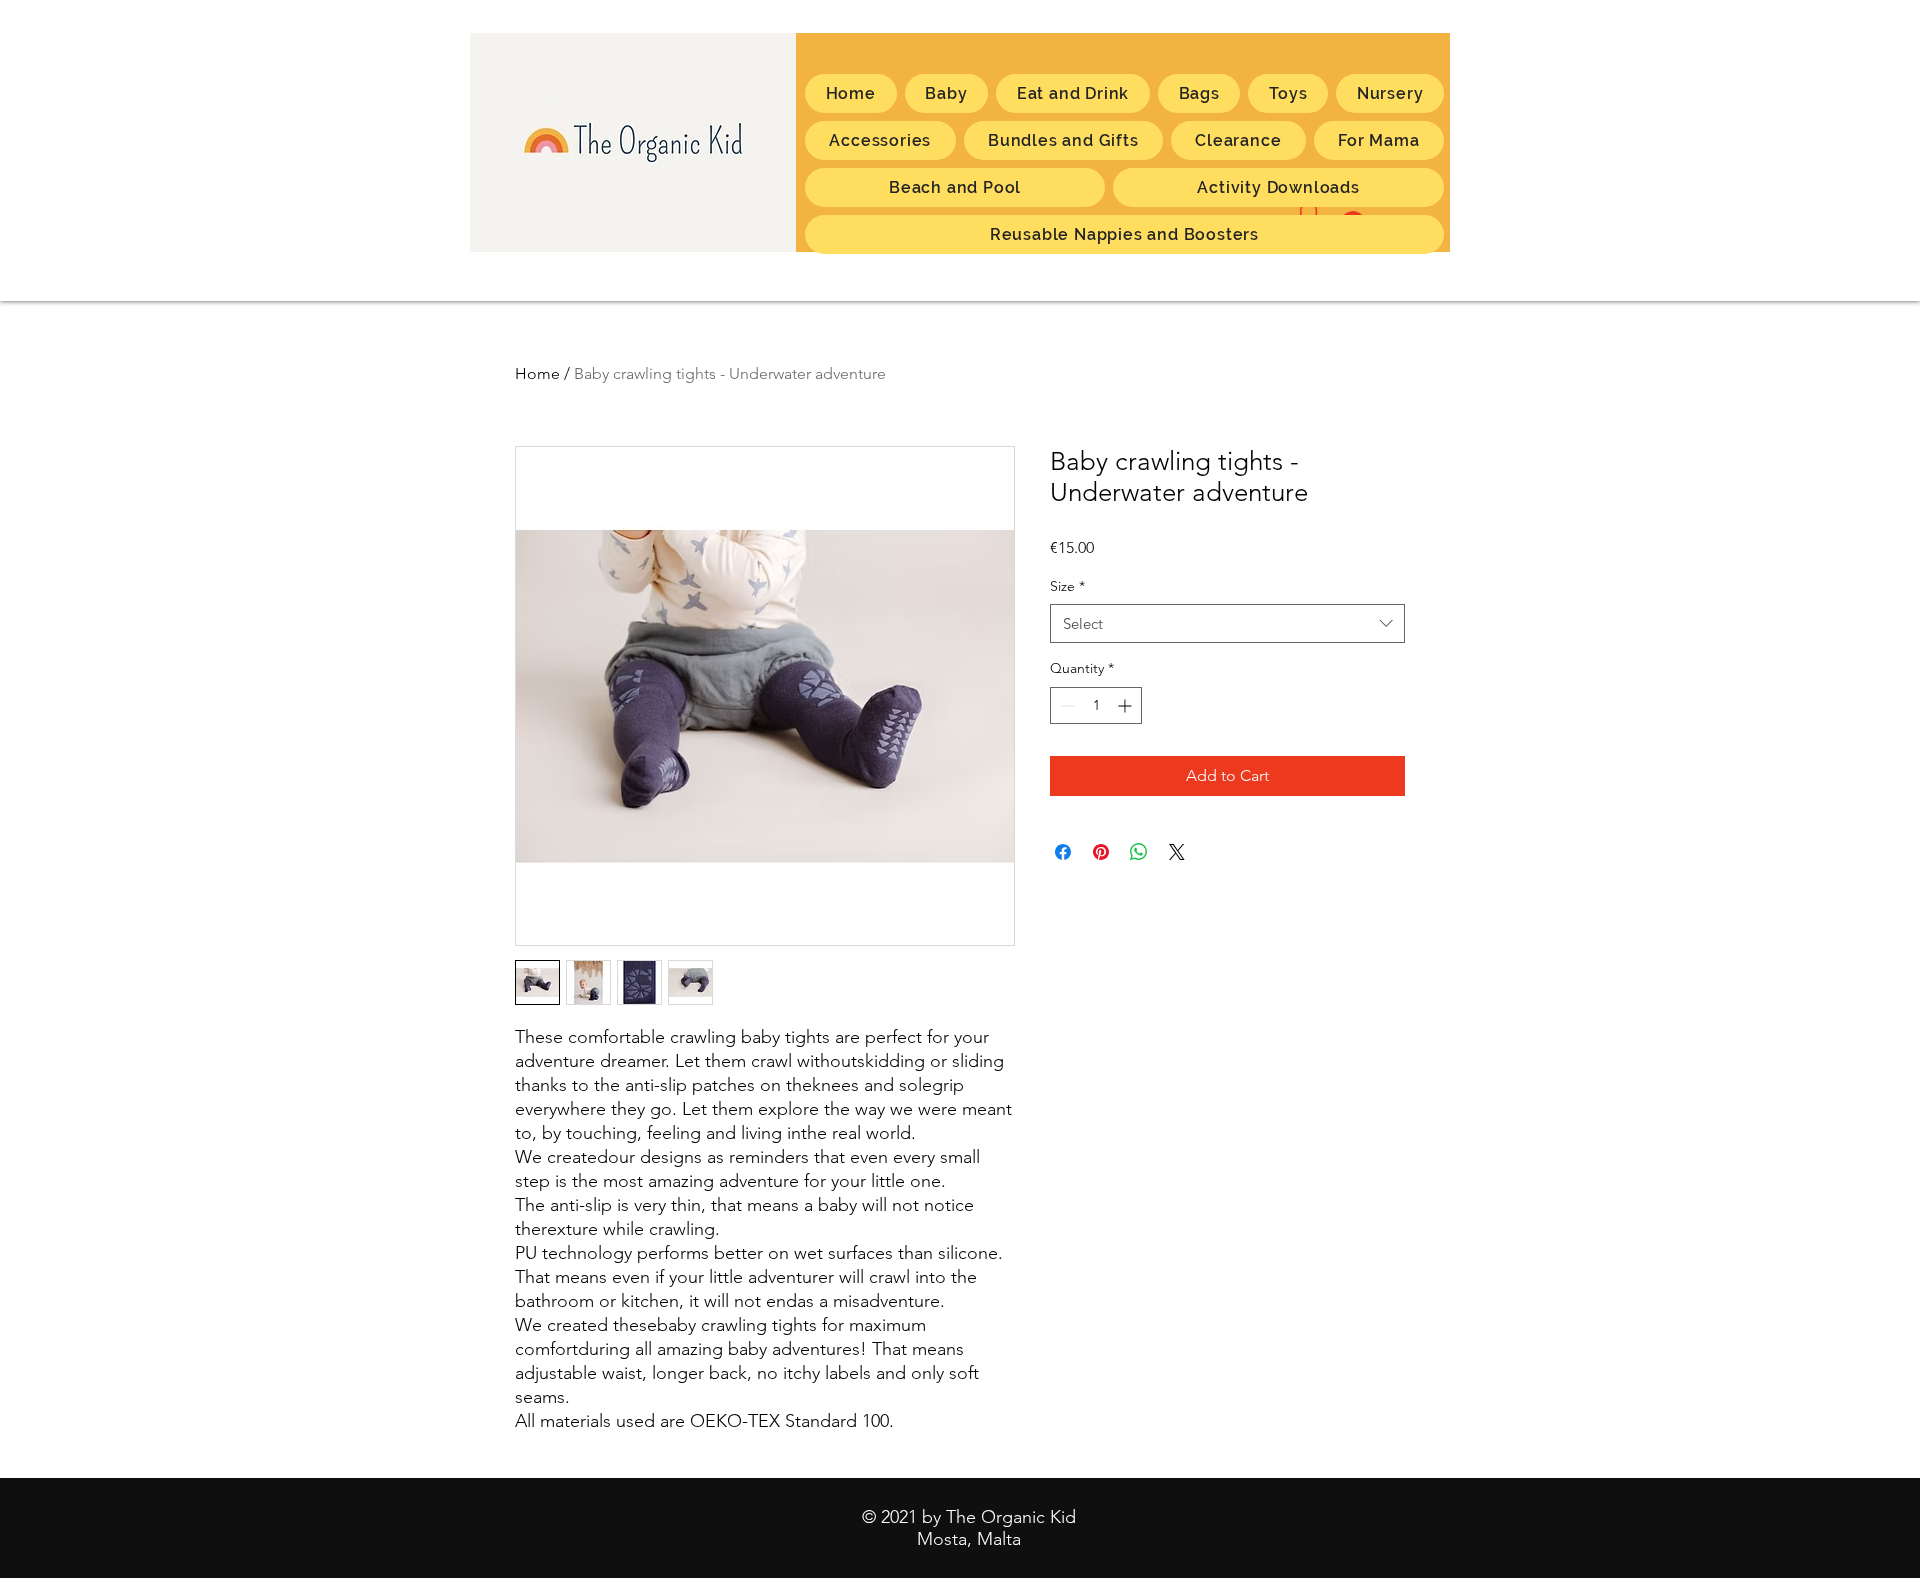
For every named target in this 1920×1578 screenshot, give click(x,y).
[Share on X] (1177, 852)
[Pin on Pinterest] (1101, 852)
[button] (1379, 140)
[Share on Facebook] (1063, 852)
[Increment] (1126, 705)
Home (537, 373)
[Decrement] (1065, 705)
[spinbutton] (1096, 705)
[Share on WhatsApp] (1139, 852)
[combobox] (1227, 623)
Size (1067, 586)
